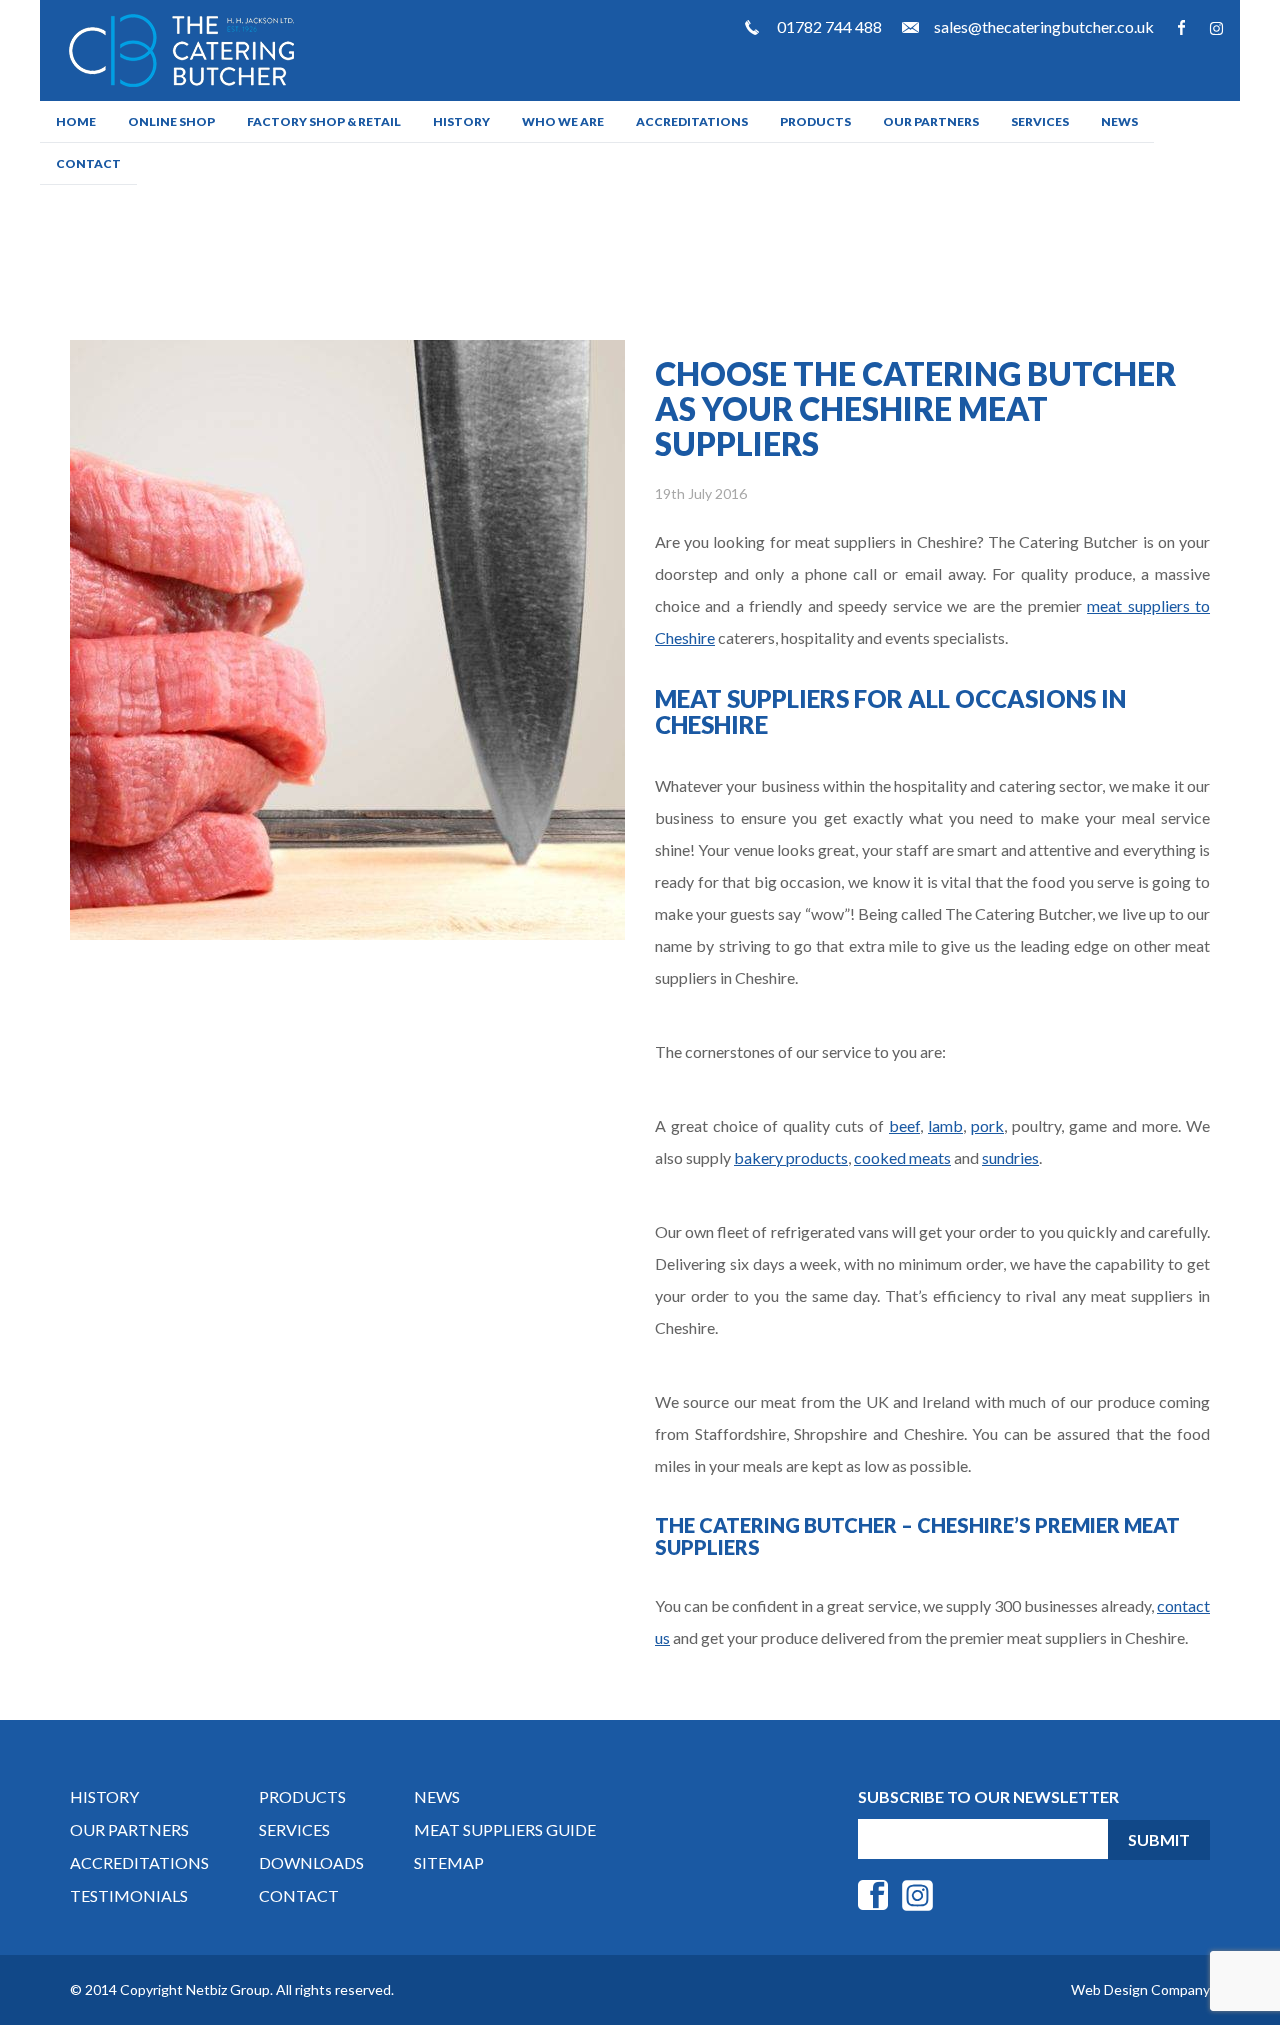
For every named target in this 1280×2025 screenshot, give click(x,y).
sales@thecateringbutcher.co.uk (1044, 26)
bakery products (791, 1157)
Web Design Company (1140, 1989)
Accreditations (692, 121)
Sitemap (449, 1862)
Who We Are (563, 121)
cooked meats (902, 1157)
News (1119, 121)
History (461, 121)
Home (76, 121)
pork (987, 1125)
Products (815, 121)
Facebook (1181, 27)
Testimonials (129, 1895)
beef (904, 1125)
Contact (88, 163)
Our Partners (931, 121)
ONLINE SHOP (171, 121)
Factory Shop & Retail (324, 121)
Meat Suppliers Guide (505, 1829)
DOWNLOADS (311, 1862)
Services (1040, 121)
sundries (1010, 1157)
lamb (945, 1125)
